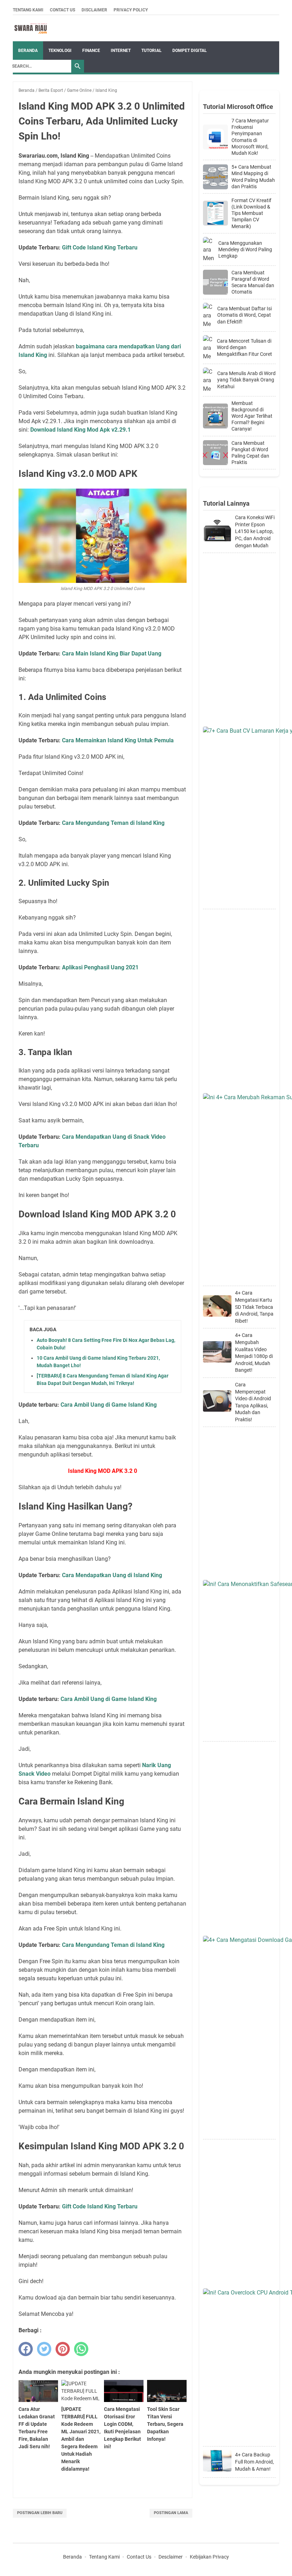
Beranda (28, 51)
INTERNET (121, 51)
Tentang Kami (28, 10)
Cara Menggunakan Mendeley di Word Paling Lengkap (245, 249)
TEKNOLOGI (60, 51)
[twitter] (44, 2349)
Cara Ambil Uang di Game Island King (109, 1405)
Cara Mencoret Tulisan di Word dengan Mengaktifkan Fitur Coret (244, 347)
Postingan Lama (171, 2513)
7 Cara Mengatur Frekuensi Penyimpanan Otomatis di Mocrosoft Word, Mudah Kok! (250, 137)
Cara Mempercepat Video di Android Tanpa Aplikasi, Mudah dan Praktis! (253, 1402)
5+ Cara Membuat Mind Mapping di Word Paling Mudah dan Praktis (253, 177)
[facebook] (26, 2349)
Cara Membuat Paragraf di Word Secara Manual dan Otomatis (253, 282)
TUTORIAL (152, 51)
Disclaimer (94, 10)
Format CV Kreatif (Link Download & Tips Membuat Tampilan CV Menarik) (251, 213)
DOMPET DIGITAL (190, 51)
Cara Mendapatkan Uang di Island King (112, 1575)
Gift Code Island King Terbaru (100, 247)
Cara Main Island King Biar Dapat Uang (112, 654)
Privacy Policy (131, 10)
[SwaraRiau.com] (31, 28)
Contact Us (62, 10)
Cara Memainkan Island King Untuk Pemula (118, 740)
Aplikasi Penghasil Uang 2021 (100, 967)
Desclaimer (171, 2557)
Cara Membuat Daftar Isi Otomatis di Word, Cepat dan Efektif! (244, 315)
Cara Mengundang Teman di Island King (113, 823)
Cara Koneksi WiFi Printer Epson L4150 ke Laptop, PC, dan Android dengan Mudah (255, 531)
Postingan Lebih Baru (40, 2513)
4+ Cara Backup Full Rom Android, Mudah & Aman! (254, 2462)
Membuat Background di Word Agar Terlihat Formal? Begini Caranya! (252, 416)
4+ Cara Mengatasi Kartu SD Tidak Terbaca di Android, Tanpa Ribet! (254, 1307)
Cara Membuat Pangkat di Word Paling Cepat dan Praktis (250, 453)
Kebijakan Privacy (209, 2557)
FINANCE (91, 51)
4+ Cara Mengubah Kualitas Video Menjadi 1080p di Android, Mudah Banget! (254, 1353)
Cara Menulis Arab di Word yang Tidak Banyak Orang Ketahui (246, 380)
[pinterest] (63, 2349)
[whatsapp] (81, 2349)
